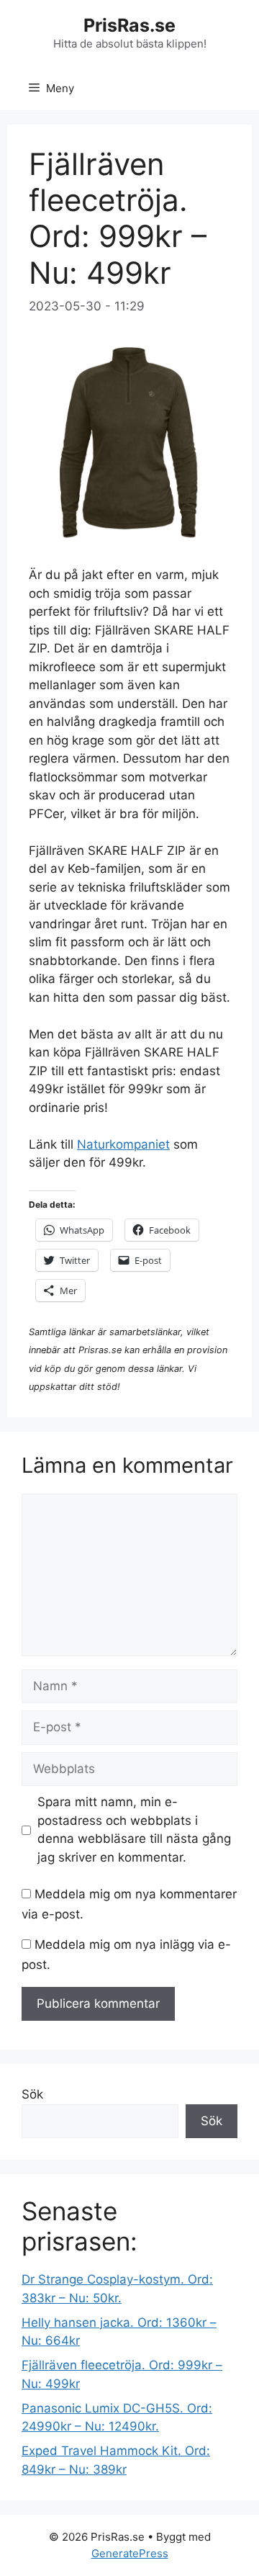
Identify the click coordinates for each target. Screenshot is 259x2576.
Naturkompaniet (123, 1144)
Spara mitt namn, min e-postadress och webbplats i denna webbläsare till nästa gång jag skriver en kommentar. (134, 1830)
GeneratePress (130, 2553)
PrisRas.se (129, 25)
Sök (32, 2094)
